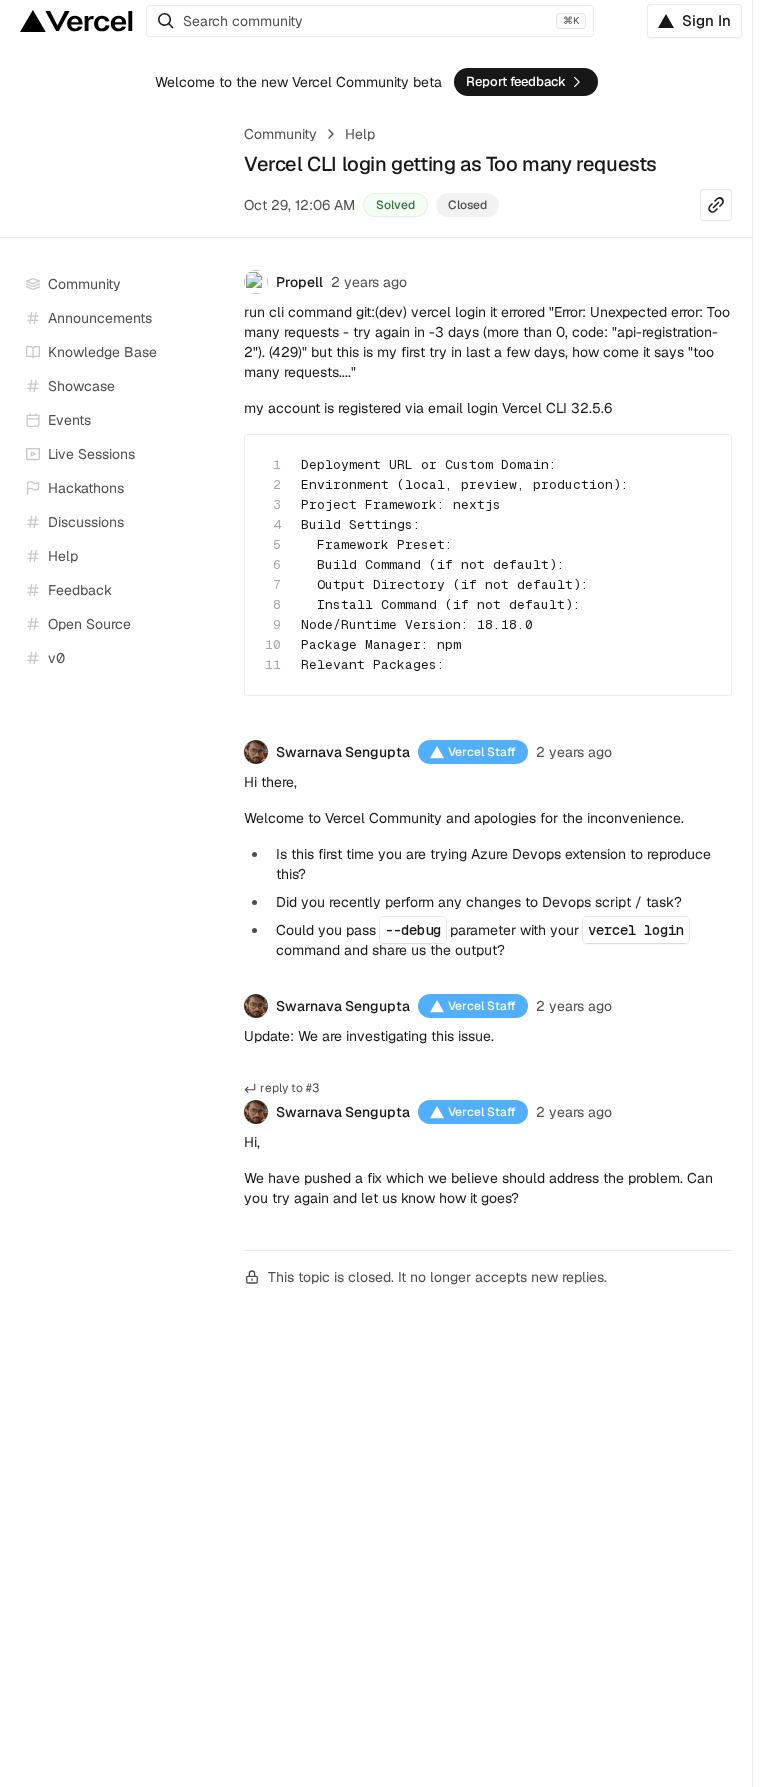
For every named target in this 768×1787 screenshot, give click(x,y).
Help (360, 134)
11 (273, 664)
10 (273, 644)
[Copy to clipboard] (699, 467)
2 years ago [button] (369, 282)
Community (280, 134)
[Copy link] (716, 205)
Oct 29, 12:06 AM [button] (299, 205)
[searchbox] (370, 21)
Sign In (706, 20)
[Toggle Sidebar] (210, 455)
